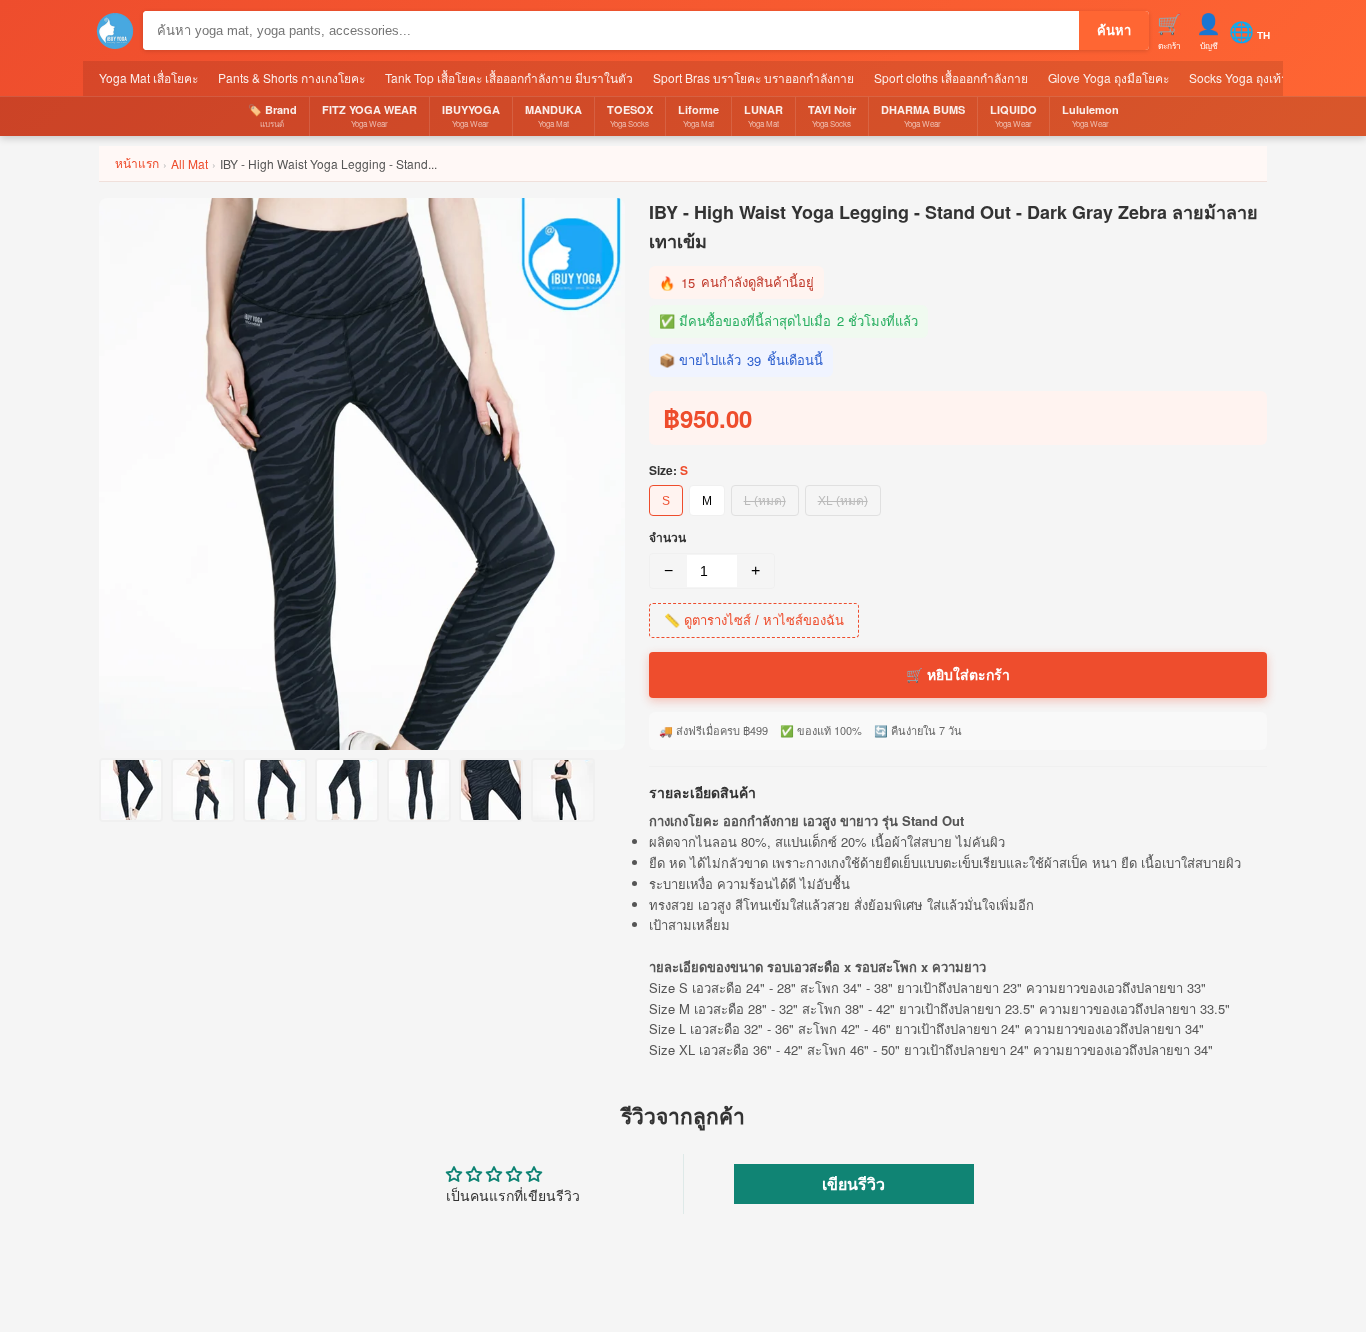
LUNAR (763, 115)
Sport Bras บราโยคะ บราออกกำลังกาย (753, 77)
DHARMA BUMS (923, 115)
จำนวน (667, 537)
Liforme (698, 115)
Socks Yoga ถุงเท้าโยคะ (1252, 77)
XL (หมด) (843, 501)
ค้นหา (1114, 30)
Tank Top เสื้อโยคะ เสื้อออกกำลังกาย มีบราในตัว (509, 77)
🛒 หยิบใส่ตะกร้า (958, 675)
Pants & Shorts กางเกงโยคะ (291, 77)
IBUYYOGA (471, 115)
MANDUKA (553, 115)
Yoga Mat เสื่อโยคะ (148, 77)
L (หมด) (765, 501)
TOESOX (630, 115)
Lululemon (1090, 115)
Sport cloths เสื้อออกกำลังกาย (951, 77)
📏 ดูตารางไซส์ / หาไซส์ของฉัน (754, 620)
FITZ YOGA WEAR (369, 115)
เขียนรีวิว (853, 1183)
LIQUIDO (1013, 115)
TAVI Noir (832, 115)
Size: (668, 470)
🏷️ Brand (272, 115)
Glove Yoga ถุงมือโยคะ (1108, 77)
